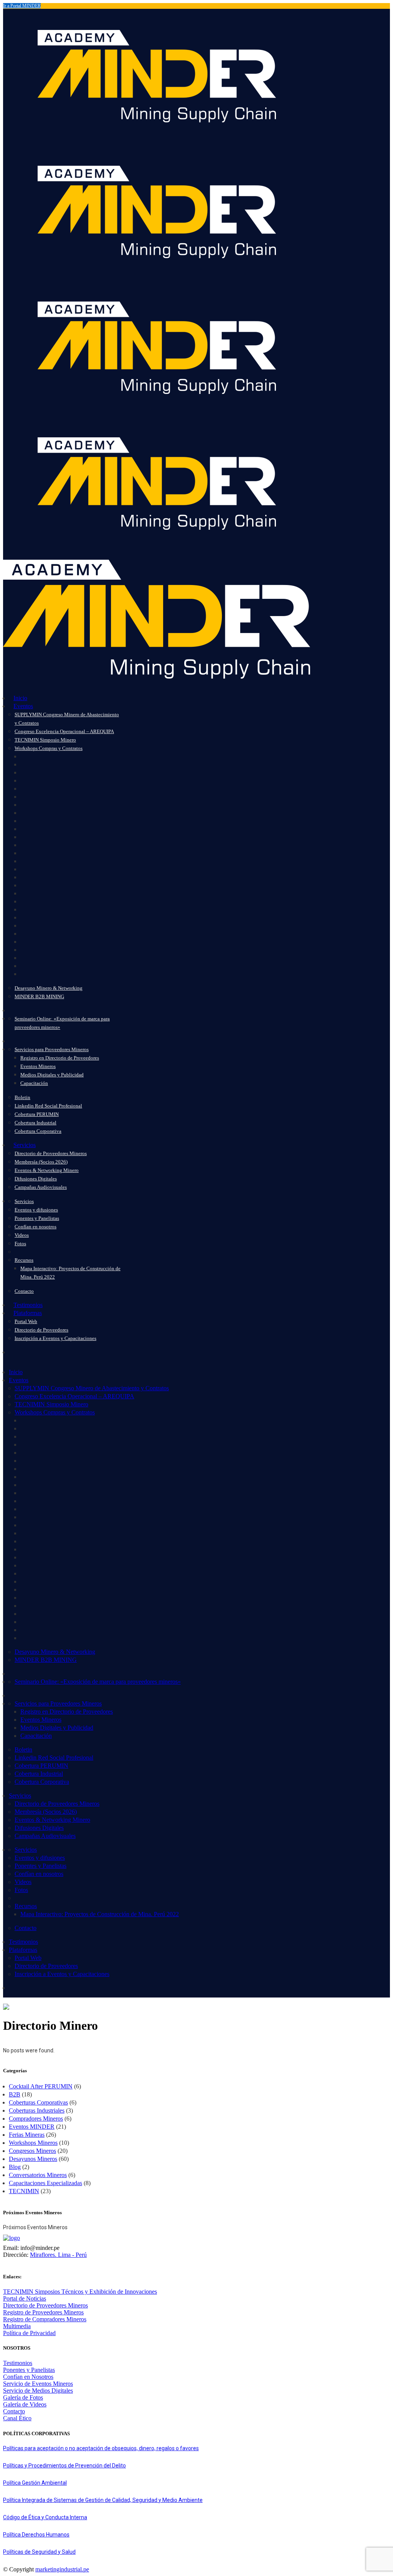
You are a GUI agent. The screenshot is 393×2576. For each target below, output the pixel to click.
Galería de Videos (25, 2404)
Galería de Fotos (23, 2397)
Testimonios (18, 2363)
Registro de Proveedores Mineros (43, 2312)
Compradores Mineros (36, 2119)
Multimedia (17, 2326)
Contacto (14, 2411)
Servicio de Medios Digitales (38, 2391)
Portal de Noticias (25, 2298)
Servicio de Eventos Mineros (38, 2384)
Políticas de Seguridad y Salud (39, 2552)
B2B (15, 2094)
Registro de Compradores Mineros (45, 2319)
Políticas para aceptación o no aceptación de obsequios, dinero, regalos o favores (101, 2448)
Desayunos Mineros (33, 2159)
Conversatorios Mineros (38, 2175)
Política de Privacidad (29, 2333)
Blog (15, 2167)
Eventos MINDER (32, 2127)
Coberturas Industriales (37, 2110)
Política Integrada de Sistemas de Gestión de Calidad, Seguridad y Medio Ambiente (103, 2500)
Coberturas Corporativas (38, 2102)
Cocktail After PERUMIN (41, 2086)
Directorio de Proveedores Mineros (45, 2305)
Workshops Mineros (33, 2143)
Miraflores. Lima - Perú (58, 2255)
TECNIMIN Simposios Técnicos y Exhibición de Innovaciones (80, 2292)
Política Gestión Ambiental (35, 2483)
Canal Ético (17, 2418)
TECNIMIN (24, 2191)
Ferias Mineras (27, 2135)
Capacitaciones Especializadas (45, 2183)
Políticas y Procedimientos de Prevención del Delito (64, 2466)
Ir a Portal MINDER (22, 6)
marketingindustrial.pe (62, 2569)
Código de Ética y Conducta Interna (45, 2517)
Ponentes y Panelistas (29, 2370)
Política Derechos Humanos (36, 2535)
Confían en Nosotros (28, 2377)
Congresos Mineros (32, 2151)
